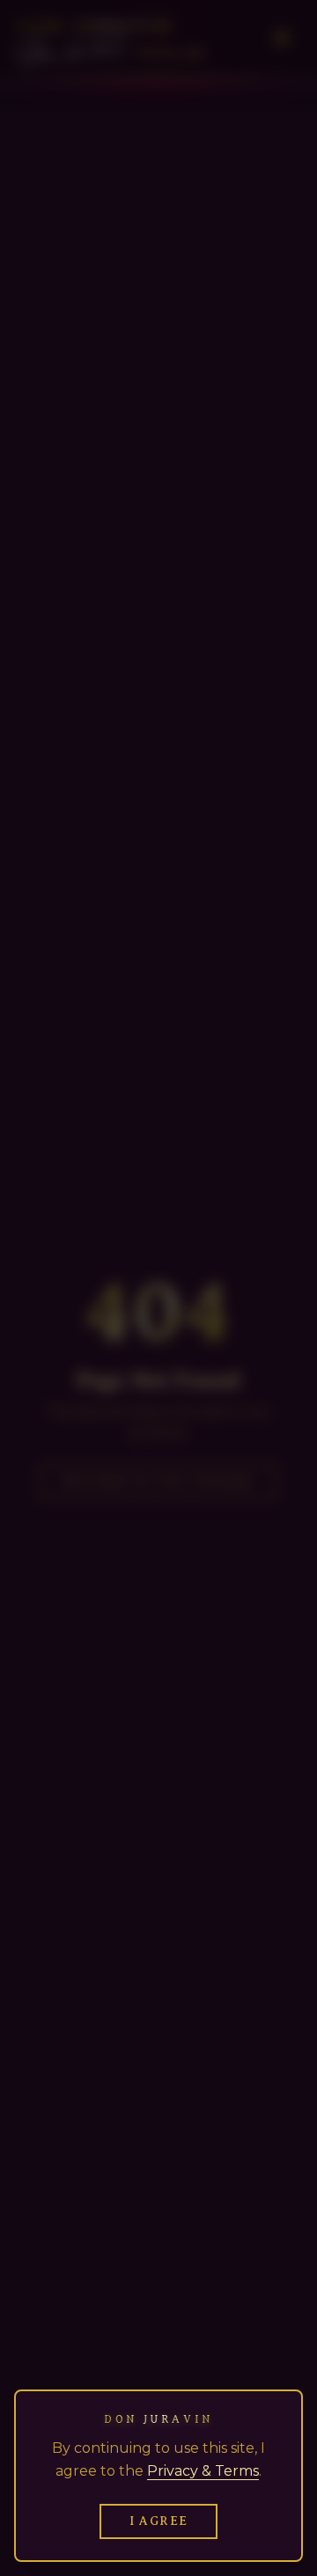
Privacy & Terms (203, 2471)
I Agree (159, 2521)
